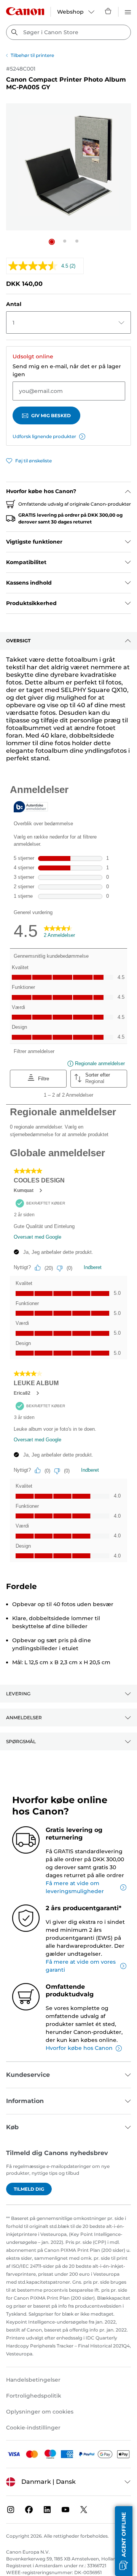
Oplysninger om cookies (40, 2412)
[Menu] (128, 11)
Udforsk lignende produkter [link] (44, 436)
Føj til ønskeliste (33, 461)
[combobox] (68, 32)
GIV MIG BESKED (51, 415)
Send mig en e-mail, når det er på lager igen (67, 370)
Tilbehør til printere (32, 55)
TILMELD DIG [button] (29, 2189)
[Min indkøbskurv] (108, 11)
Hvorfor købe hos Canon (79, 2048)
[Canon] (25, 11)
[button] (52, 242)
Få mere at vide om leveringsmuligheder (75, 1887)
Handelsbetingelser (33, 2380)
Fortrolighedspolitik (34, 2396)
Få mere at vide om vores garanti (81, 1966)
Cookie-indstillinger (33, 2428)
